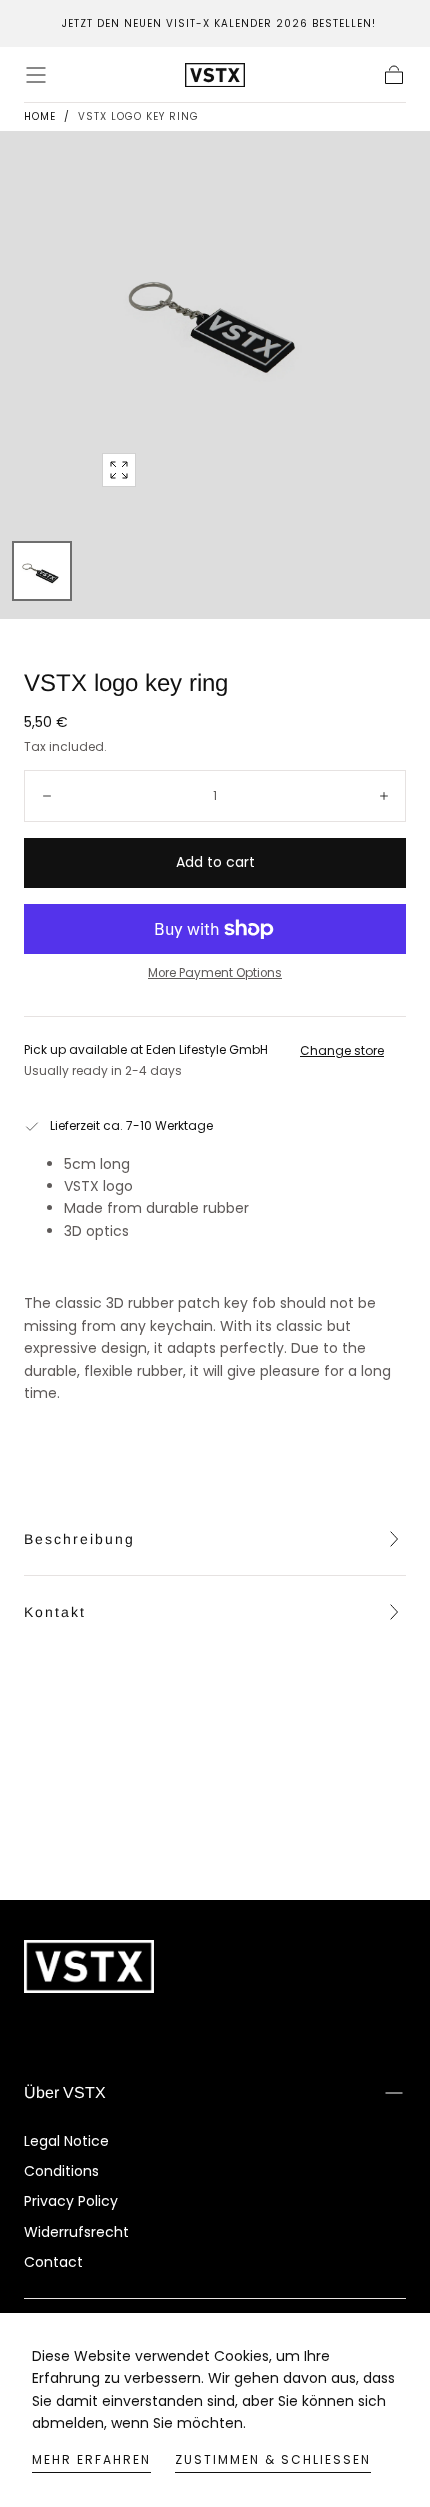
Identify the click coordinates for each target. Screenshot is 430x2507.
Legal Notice (66, 2141)
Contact (53, 2262)
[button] (36, 75)
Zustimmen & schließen (273, 2459)
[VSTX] (89, 1966)
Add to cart (215, 862)
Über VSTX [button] (65, 2092)
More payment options (215, 973)
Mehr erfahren (91, 2459)
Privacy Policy (71, 2201)
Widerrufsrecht (76, 2232)
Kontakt (55, 1612)
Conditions (61, 2171)
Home (40, 116)
